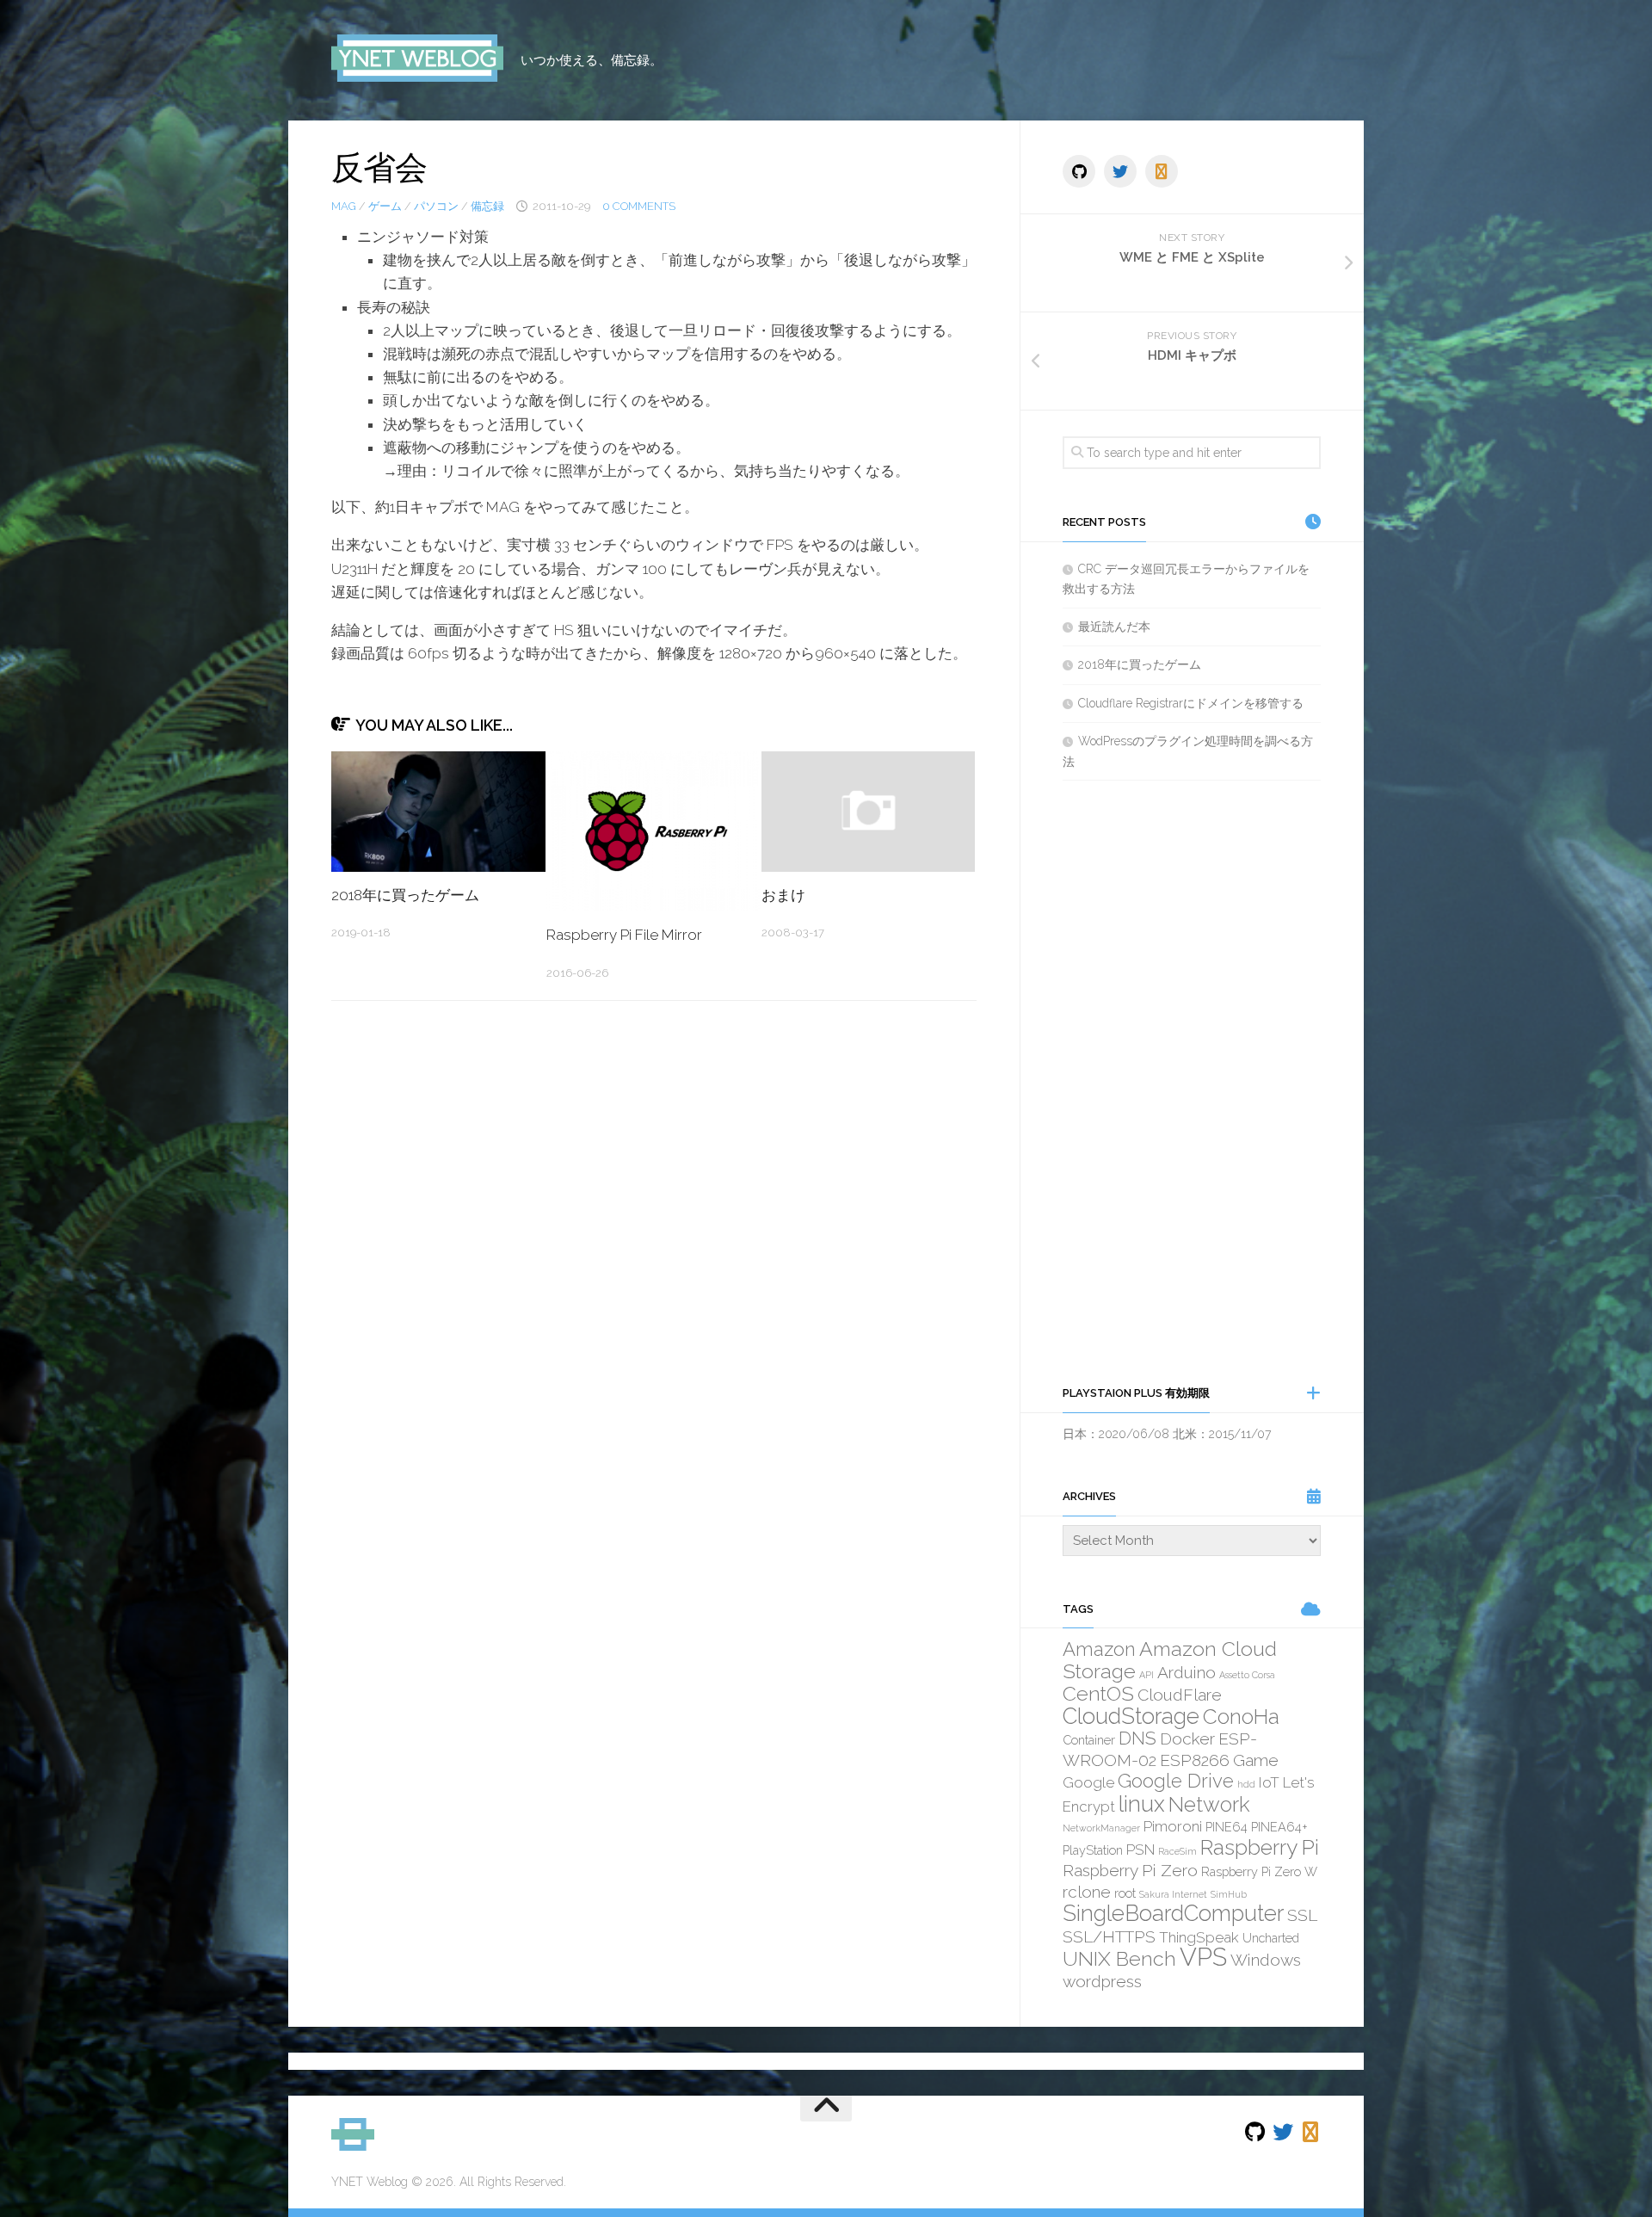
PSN (1140, 1850)
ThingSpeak (1199, 1937)
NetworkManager (1101, 1828)
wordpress (1102, 1981)
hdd (1246, 1784)
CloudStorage (1131, 1716)
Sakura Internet (1173, 1894)
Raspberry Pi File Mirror (624, 935)
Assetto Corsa (1247, 1675)
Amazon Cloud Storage (1170, 1660)
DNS (1137, 1738)
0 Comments (639, 206)
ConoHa (1241, 1717)
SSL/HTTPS (1109, 1936)
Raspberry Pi (1260, 1847)
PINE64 (1227, 1827)
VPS (1203, 1957)
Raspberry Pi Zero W (1259, 1871)
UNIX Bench (1119, 1958)
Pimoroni (1173, 1826)
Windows (1266, 1960)
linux (1142, 1804)
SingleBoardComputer (1173, 1913)
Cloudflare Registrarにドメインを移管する (1191, 703)
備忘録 (487, 206)
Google (1088, 1782)
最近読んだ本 (1114, 627)
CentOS (1098, 1693)
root (1125, 1893)
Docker (1187, 1738)
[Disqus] (654, 1251)
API (1147, 1675)
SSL (1302, 1915)
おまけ (783, 895)
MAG (344, 206)
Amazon (1099, 1649)
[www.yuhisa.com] (1162, 171)
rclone (1087, 1892)
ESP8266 (1195, 1760)
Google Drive (1176, 1781)
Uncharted (1271, 1938)
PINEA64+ (1279, 1827)
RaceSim (1177, 1851)
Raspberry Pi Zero (1130, 1870)
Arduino (1187, 1672)
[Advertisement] (1192, 1082)
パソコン (436, 206)
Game (1256, 1760)
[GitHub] (1079, 171)
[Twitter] (1120, 171)
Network (1209, 1804)
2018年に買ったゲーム (405, 895)
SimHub (1229, 1894)
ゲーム (385, 206)
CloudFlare (1180, 1695)
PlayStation (1093, 1850)
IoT (1269, 1782)
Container (1089, 1740)
